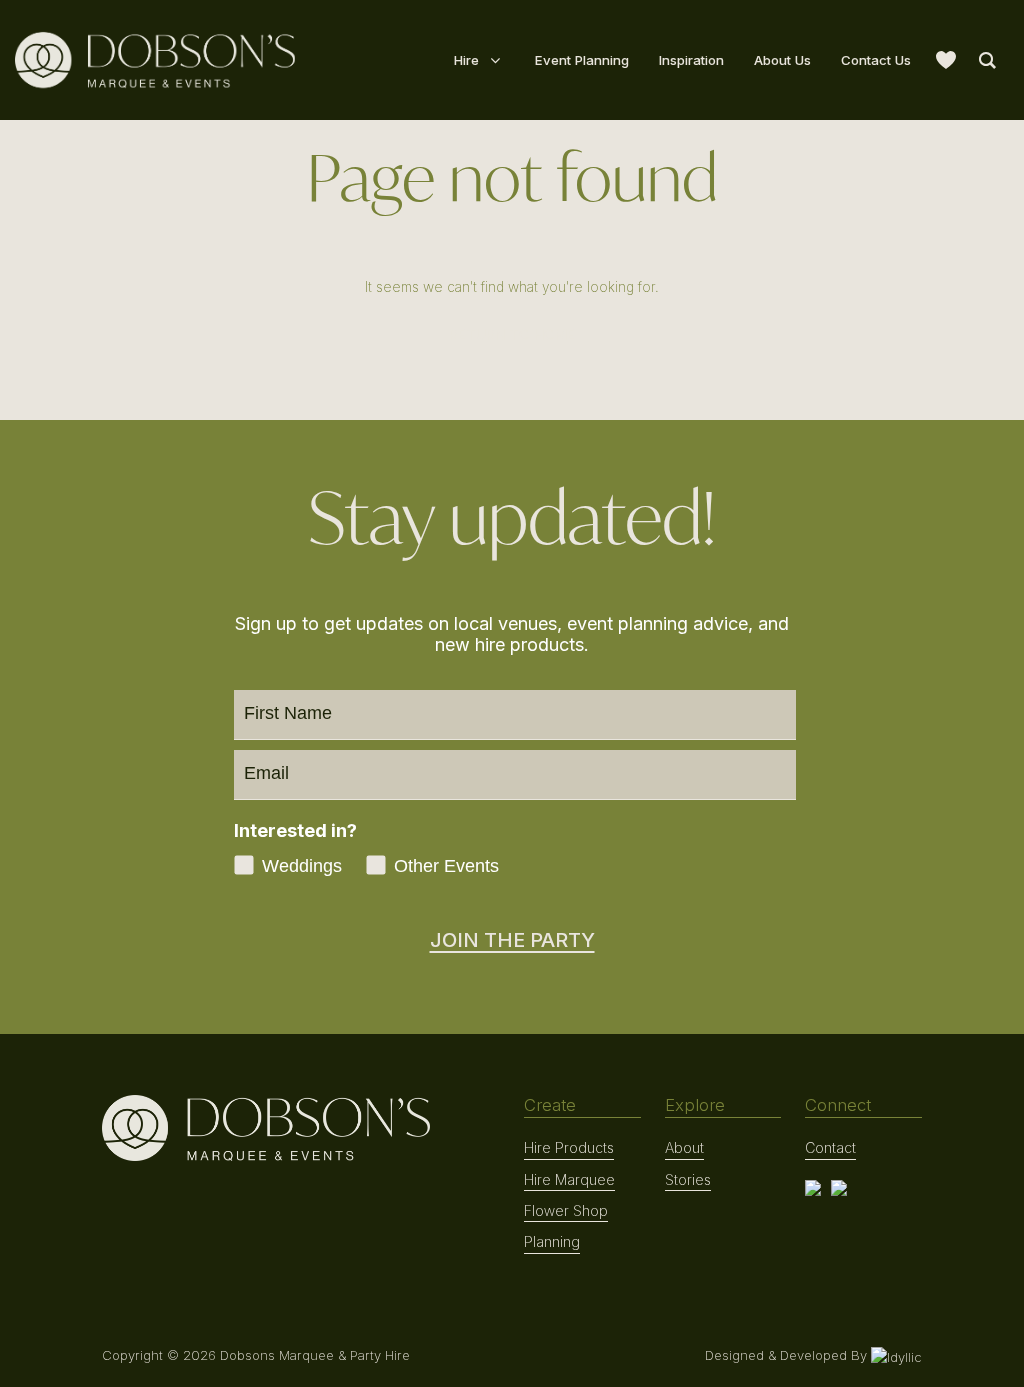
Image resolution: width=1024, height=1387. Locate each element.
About (684, 1147)
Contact (830, 1147)
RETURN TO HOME (512, 334)
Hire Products (569, 1147)
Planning (552, 1241)
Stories (688, 1179)
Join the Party (512, 940)
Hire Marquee (569, 1179)
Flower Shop (566, 1210)
